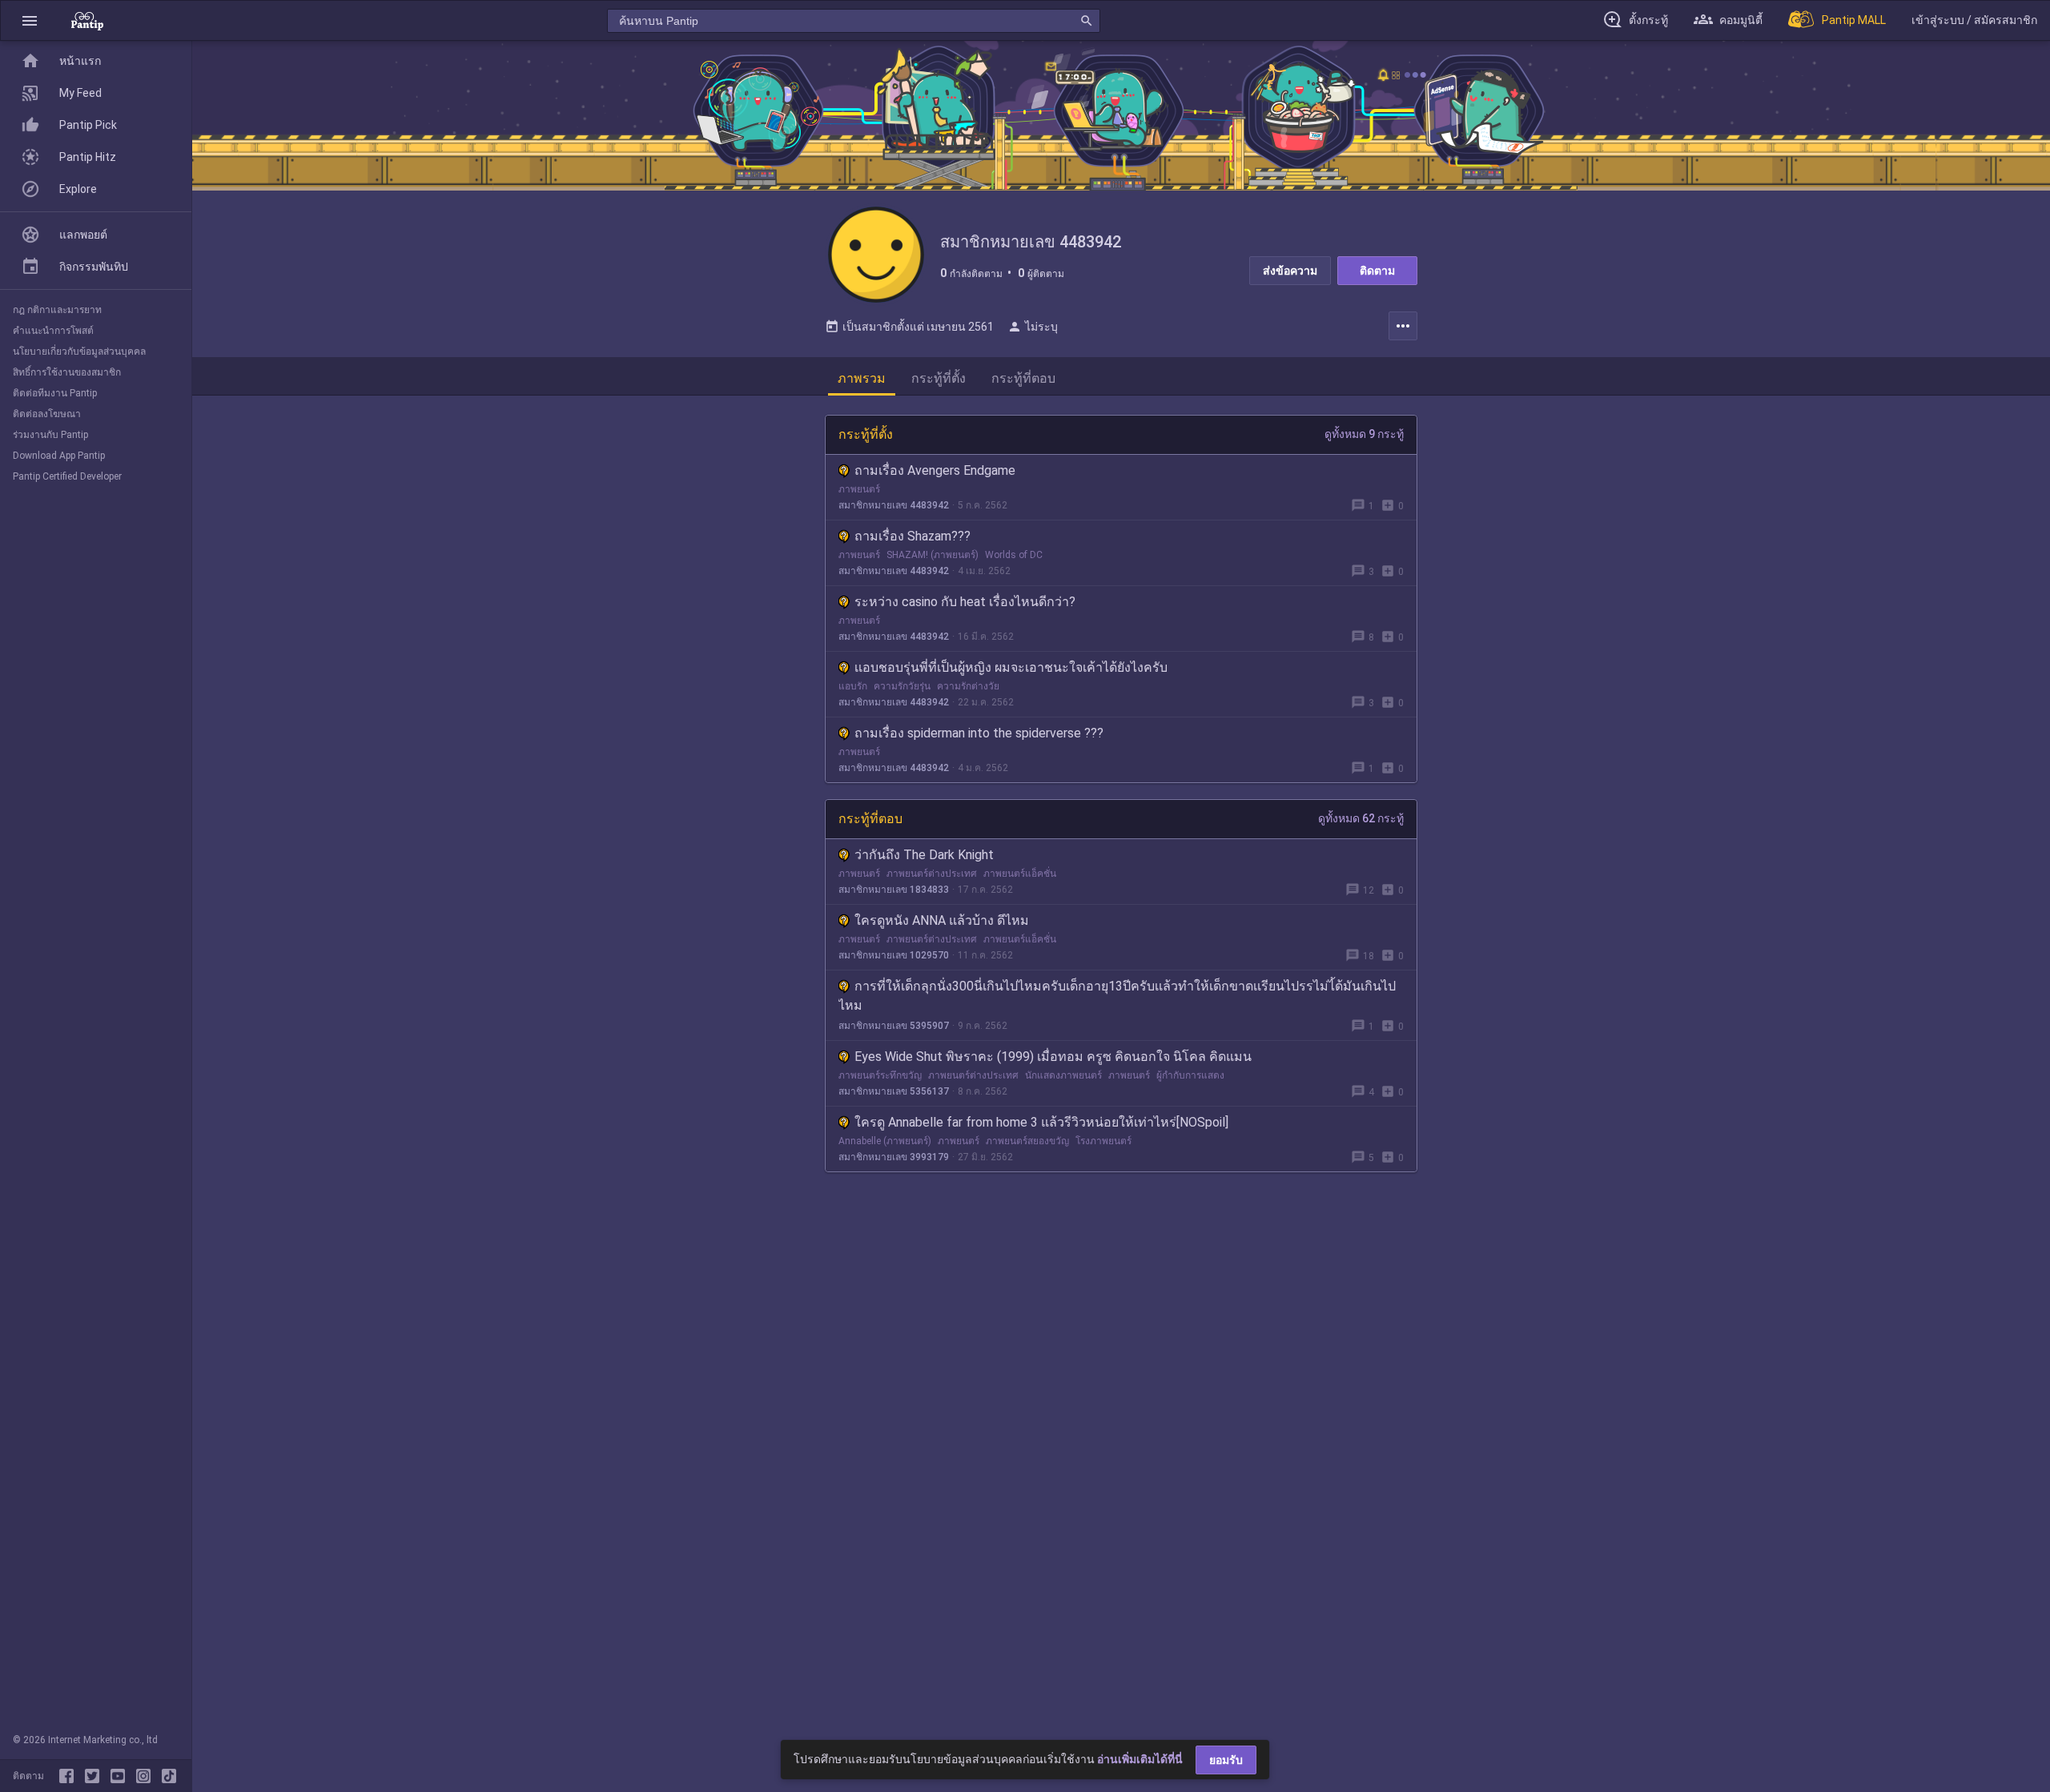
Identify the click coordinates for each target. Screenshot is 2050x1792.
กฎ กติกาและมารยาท (57, 310)
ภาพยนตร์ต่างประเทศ (932, 874)
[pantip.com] (87, 20)
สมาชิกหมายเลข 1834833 (894, 890)
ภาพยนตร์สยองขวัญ (1027, 1141)
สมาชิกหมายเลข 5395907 (894, 1026)
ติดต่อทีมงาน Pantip (55, 393)
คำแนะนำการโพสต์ (53, 331)
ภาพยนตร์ (859, 489)
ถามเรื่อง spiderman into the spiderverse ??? (979, 733)
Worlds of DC (1014, 555)
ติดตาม (1377, 271)
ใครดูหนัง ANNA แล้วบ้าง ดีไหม (942, 920)
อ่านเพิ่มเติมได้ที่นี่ (1140, 1759)
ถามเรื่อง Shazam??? (912, 536)
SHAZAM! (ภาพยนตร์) (933, 555)
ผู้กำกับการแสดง (1190, 1075)
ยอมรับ (1226, 1760)
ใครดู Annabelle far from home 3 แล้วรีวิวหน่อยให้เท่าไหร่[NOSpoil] (1041, 1122)
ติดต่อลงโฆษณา (47, 414)
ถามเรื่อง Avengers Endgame (935, 470)
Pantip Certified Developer (67, 476)
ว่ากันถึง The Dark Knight (924, 855)
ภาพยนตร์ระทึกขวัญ (880, 1075)
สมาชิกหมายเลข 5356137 (894, 1091)
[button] (30, 20)
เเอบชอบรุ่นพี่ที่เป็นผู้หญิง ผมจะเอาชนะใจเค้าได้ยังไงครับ (1011, 667)
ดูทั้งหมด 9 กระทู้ (1364, 434)
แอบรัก (853, 686)
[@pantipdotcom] (147, 1776)
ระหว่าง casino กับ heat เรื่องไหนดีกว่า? (965, 602)
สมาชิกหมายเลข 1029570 (894, 955)
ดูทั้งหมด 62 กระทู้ (1361, 818)
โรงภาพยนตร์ (1103, 1141)
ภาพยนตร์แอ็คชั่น (1020, 874)
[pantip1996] (121, 1776)
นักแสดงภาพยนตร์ (1063, 1075)
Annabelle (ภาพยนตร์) (885, 1141)
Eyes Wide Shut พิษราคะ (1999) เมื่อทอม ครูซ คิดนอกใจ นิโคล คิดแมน (1053, 1057)
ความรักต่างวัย (968, 686)
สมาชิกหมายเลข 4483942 (894, 505)
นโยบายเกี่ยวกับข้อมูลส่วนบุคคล (79, 352)
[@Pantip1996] (95, 1776)
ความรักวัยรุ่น (902, 686)
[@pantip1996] (169, 1776)
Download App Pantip (59, 456)
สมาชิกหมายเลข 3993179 (894, 1157)
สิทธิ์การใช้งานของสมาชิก (67, 372)
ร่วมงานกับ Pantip (50, 435)
